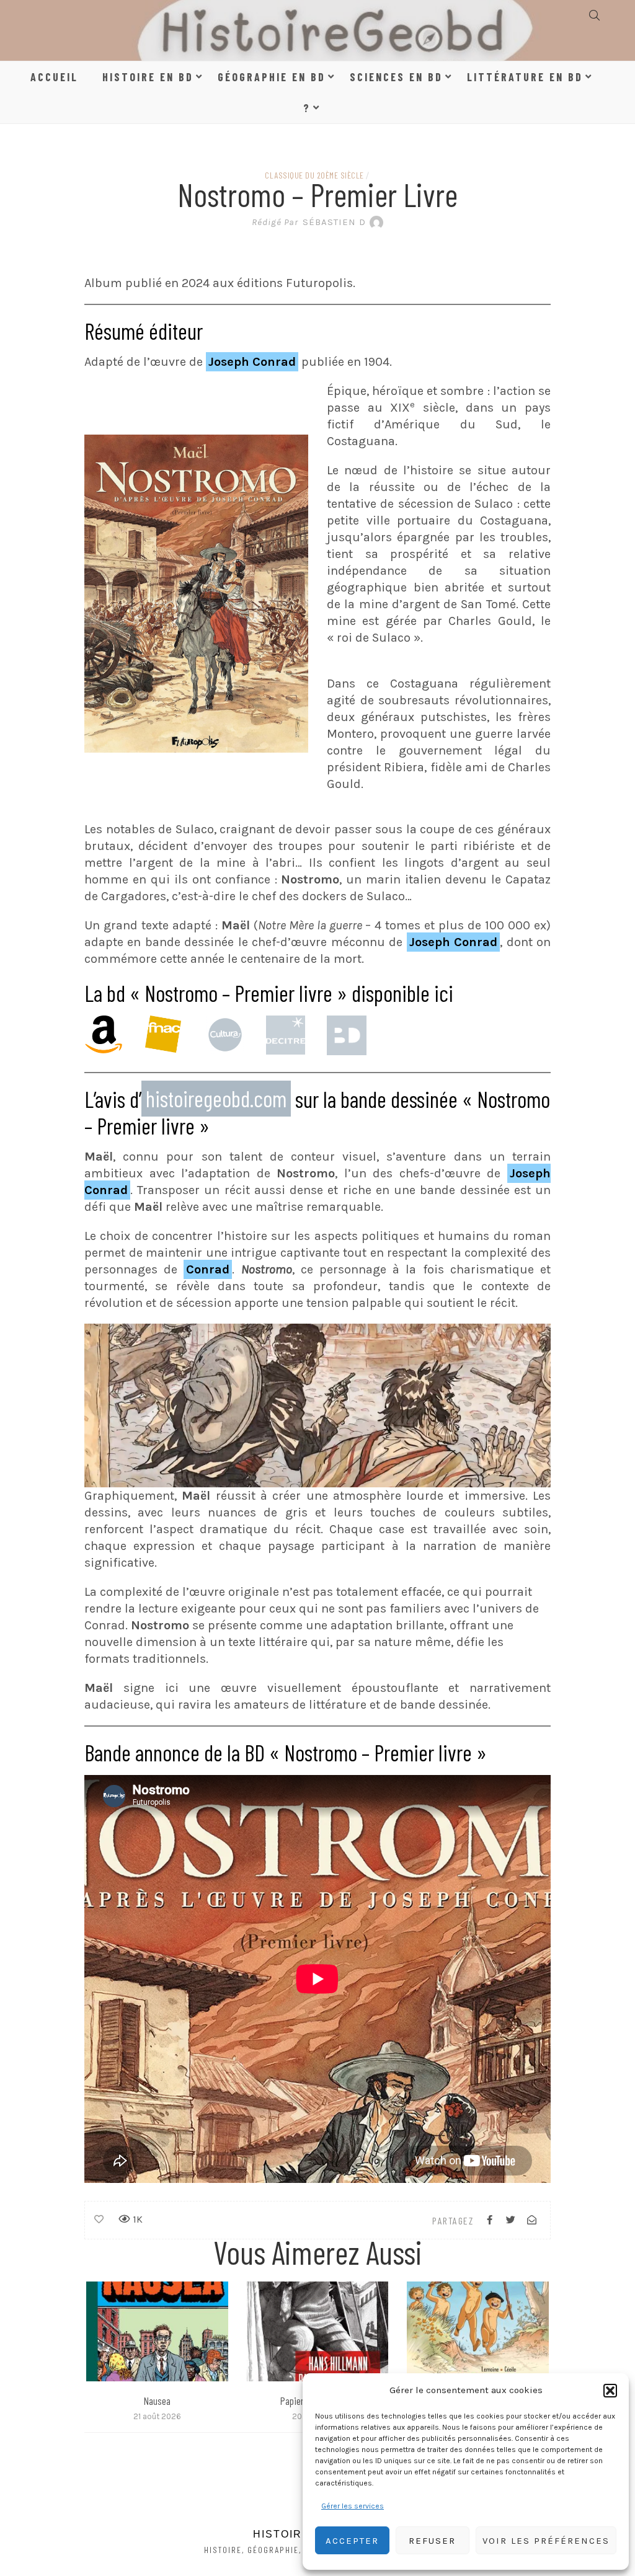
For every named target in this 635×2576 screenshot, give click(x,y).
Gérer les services (353, 2506)
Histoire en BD (148, 77)
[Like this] (99, 2220)
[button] (610, 2391)
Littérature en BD (525, 77)
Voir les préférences (546, 2541)
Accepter (352, 2541)
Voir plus (157, 2331)
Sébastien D (309, 222)
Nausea (157, 2401)
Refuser (432, 2541)
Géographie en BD (272, 77)
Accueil (54, 77)
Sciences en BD (396, 77)
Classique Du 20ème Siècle (314, 175)
